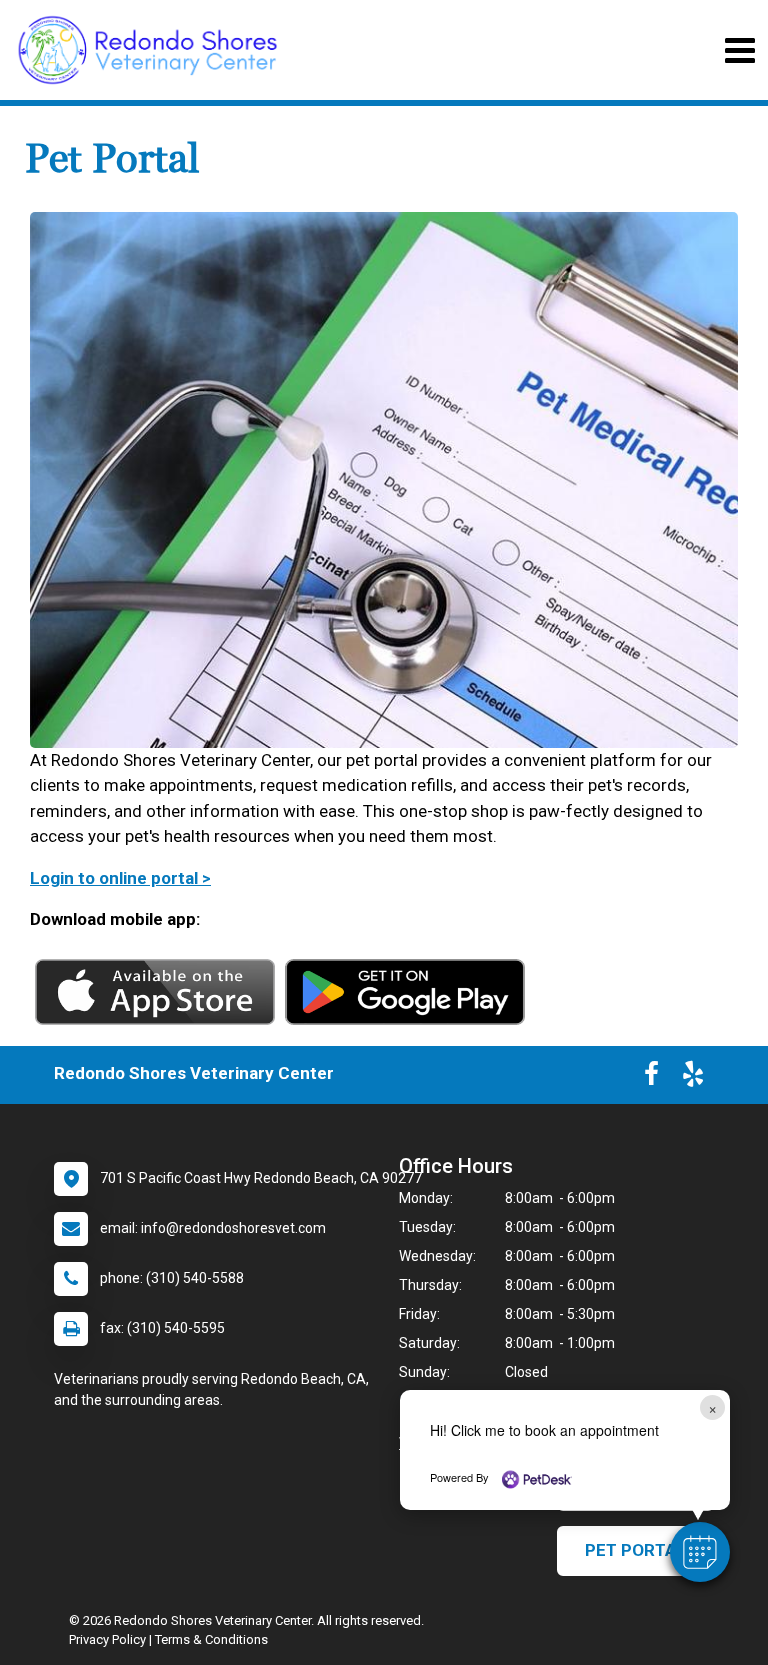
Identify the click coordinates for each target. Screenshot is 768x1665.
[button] (700, 1552)
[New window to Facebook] (651, 1078)
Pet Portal (635, 1550)
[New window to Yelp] (693, 1078)
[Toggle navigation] (739, 50)
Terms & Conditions (211, 1639)
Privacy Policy (107, 1639)
